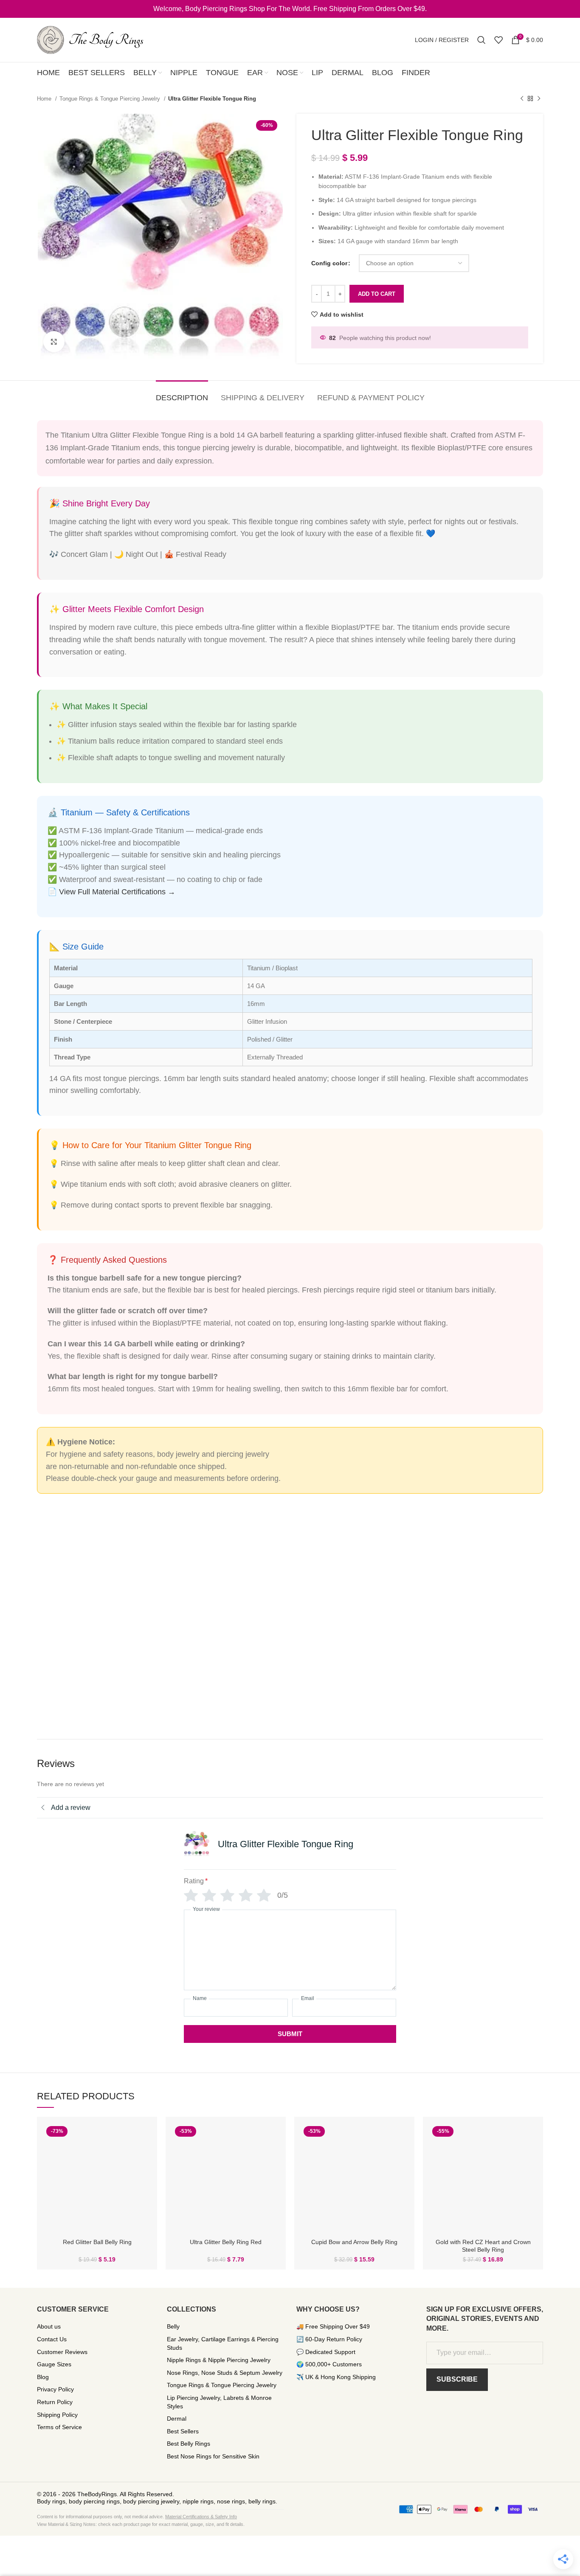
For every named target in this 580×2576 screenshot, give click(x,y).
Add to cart (377, 294)
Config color (329, 263)
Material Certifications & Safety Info (201, 2517)
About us (49, 2326)
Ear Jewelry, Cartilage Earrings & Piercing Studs (223, 2343)
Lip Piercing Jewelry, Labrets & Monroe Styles (219, 2402)
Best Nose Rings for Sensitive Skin (213, 2456)
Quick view (144, 2137)
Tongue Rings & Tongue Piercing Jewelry (111, 99)
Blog (43, 2377)
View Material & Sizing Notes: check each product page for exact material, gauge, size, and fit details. (141, 2524)
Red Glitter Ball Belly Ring (97, 2242)
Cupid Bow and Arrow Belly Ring (354, 2242)
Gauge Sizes (54, 2364)
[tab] (182, 394)
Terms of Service (59, 2427)
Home (45, 99)
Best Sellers (183, 2431)
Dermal (177, 2419)
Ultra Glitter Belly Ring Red (226, 2242)
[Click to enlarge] (54, 342)
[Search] (481, 40)
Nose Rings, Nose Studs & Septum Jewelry (225, 2373)
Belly (173, 2326)
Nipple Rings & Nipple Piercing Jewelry (219, 2360)
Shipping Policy (57, 2415)
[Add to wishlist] (144, 2156)
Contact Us (52, 2339)
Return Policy (55, 2402)
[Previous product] (522, 99)
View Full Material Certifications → (117, 892)
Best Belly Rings (189, 2444)
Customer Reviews (62, 2352)
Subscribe (457, 2379)
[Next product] (539, 99)
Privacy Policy (55, 2389)
